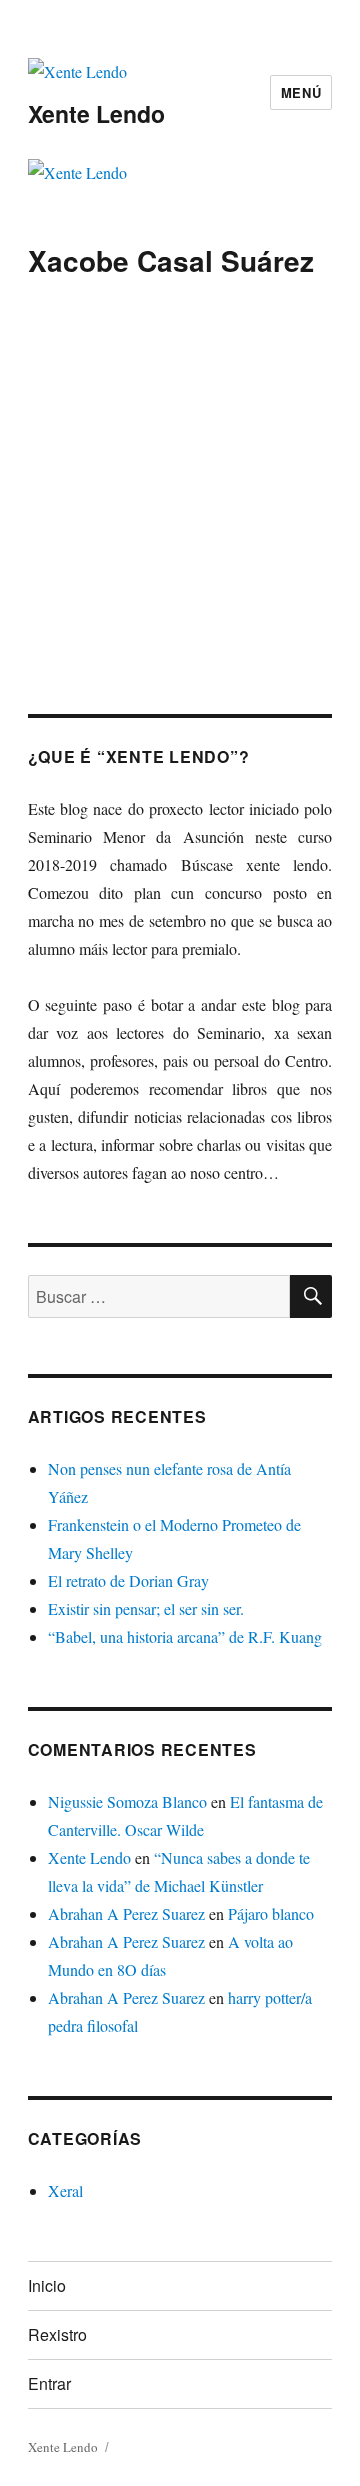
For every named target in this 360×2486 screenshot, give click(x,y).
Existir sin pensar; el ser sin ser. (146, 1608)
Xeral (65, 2190)
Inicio (47, 2285)
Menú (301, 92)
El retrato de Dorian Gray (128, 1580)
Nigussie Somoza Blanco (127, 1801)
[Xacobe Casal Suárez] (180, 406)
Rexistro (57, 2334)
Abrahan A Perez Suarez (126, 1913)
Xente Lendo (96, 113)
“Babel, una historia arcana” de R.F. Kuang (185, 1636)
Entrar (49, 2383)
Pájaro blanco (271, 1913)
